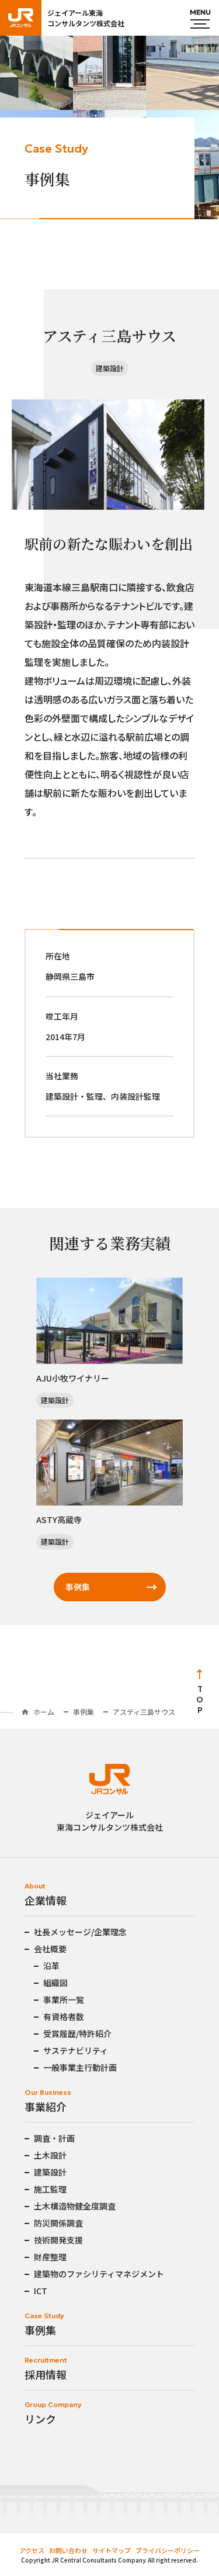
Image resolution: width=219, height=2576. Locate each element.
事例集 (78, 1587)
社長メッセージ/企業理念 (80, 1932)
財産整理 (50, 2257)
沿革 (51, 1966)
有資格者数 (64, 2016)
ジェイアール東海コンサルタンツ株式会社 (86, 18)
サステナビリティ (76, 2050)
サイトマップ (112, 2550)
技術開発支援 (58, 2240)
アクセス (32, 2550)
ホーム (44, 1712)
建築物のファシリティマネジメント (99, 2274)
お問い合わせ (68, 2550)
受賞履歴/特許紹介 (77, 2033)
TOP (200, 1700)
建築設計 (50, 2172)
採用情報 (46, 2374)
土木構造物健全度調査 (75, 2206)
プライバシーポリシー (168, 2550)
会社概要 (50, 1949)
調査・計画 (54, 2138)
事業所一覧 (64, 2000)
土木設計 (50, 2155)
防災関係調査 (58, 2223)
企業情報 (46, 1900)
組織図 (55, 1983)
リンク (40, 2419)
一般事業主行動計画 (80, 2067)
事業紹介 (46, 2107)
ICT (41, 2291)
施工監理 (50, 2189)
